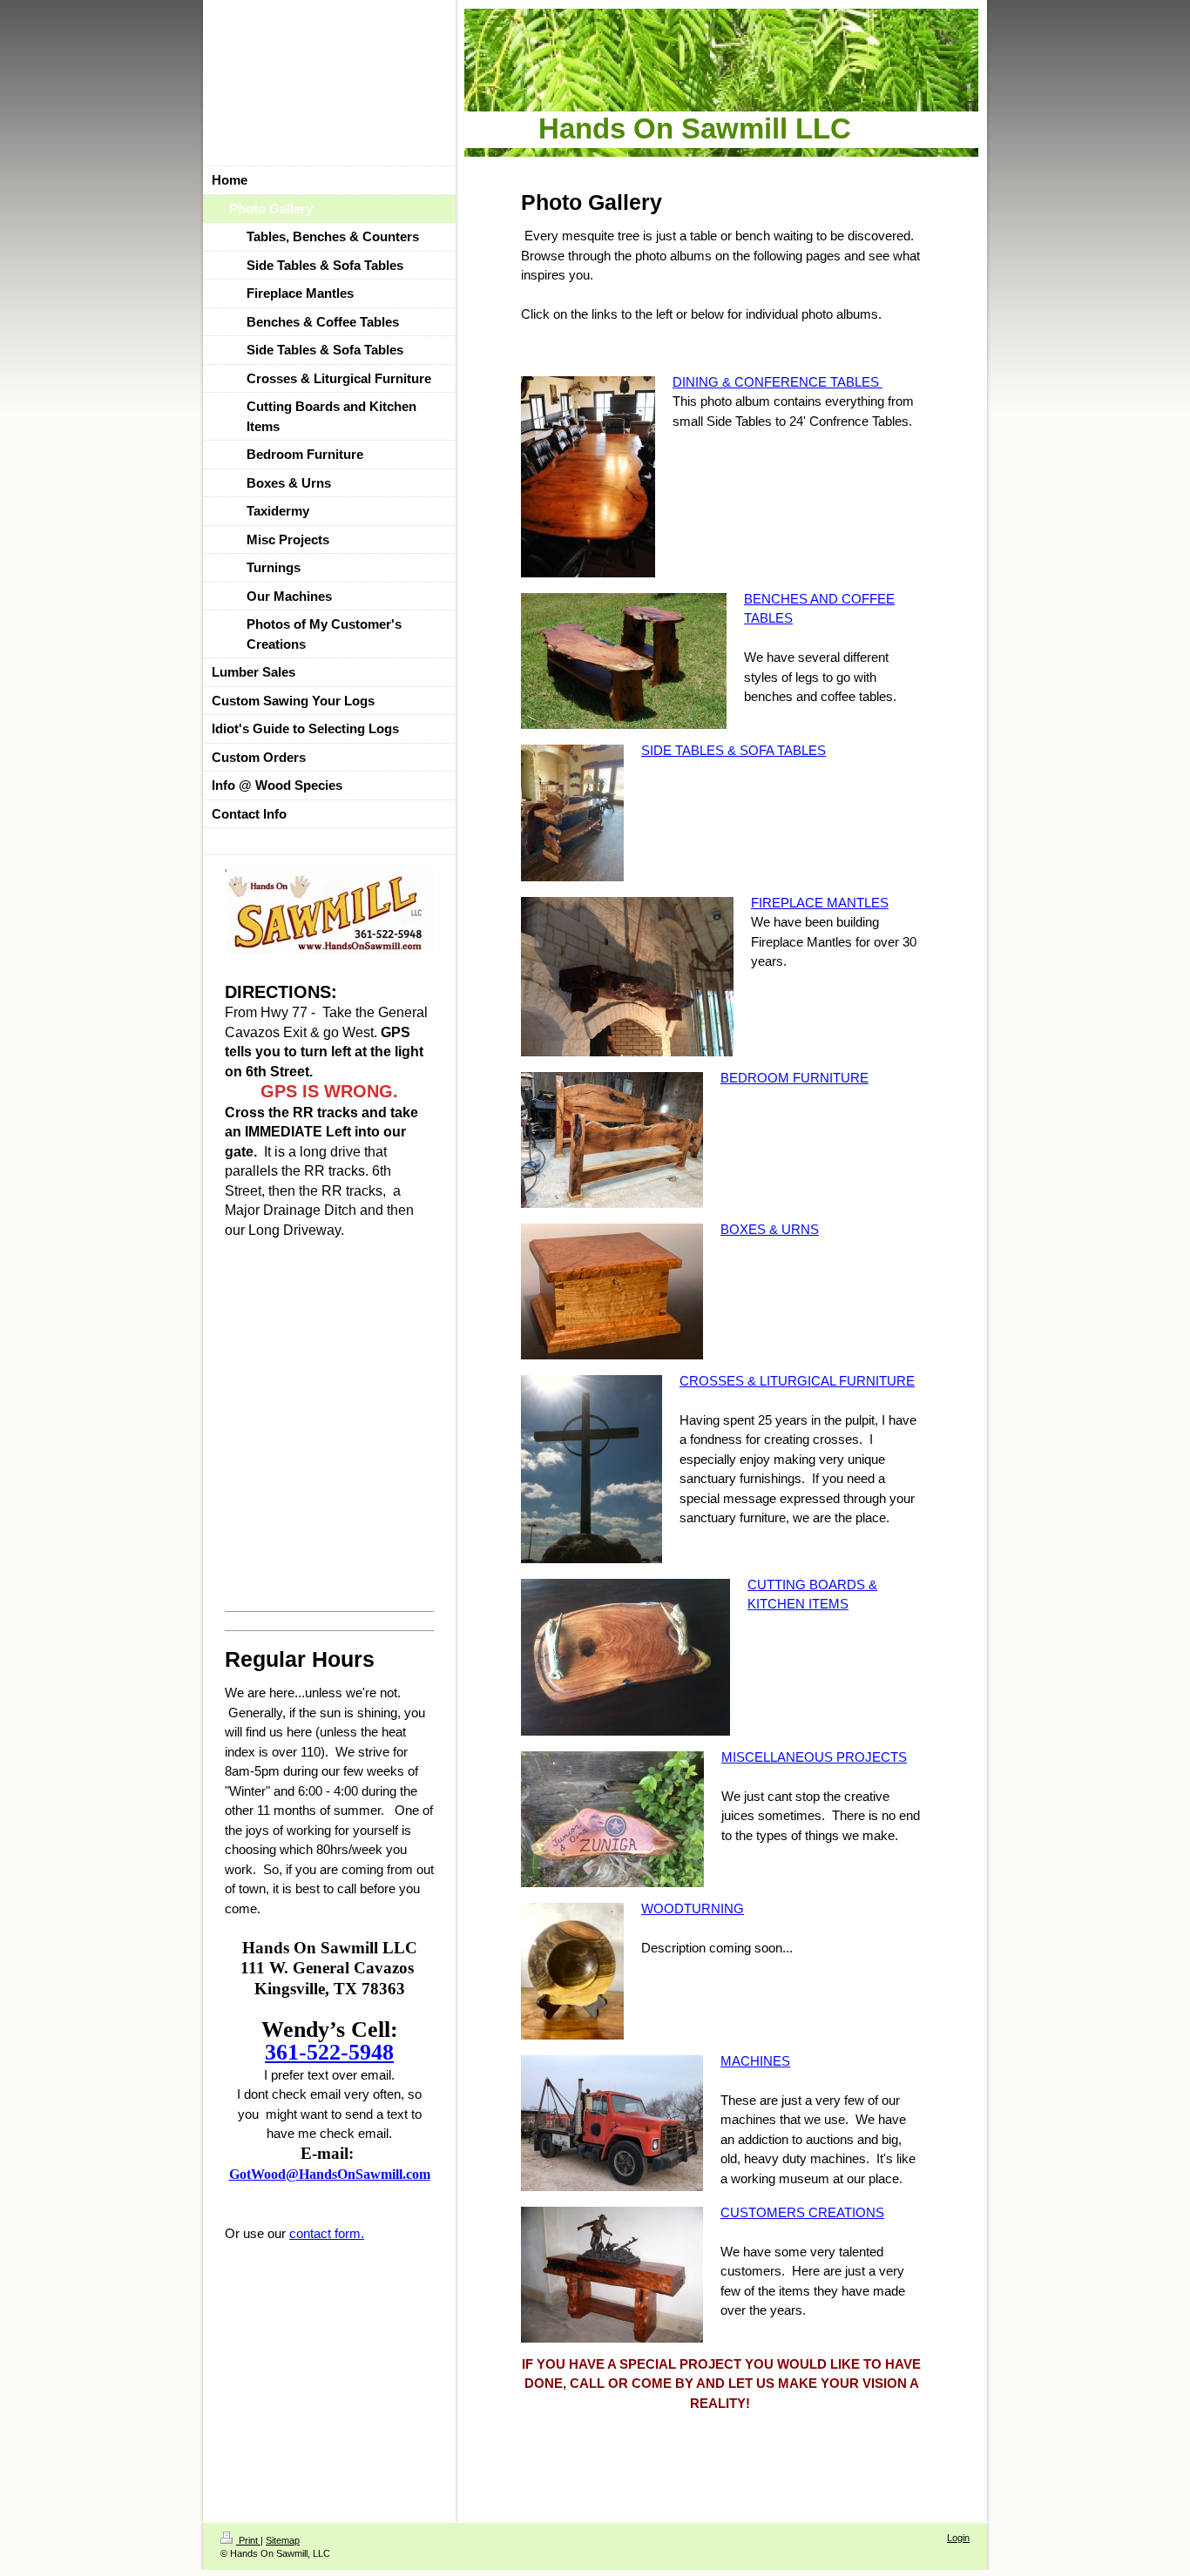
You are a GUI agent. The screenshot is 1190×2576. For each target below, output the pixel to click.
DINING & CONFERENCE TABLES (778, 382)
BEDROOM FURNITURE (794, 1078)
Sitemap (283, 2540)
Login (958, 2538)
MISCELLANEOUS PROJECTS (814, 1757)
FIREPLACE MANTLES (820, 903)
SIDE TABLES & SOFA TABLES (734, 750)
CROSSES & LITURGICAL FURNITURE (797, 1381)
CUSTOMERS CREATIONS (802, 2212)
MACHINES (755, 2061)
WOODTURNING (693, 1908)
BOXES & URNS (770, 1229)
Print (248, 2540)
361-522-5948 (329, 2052)
